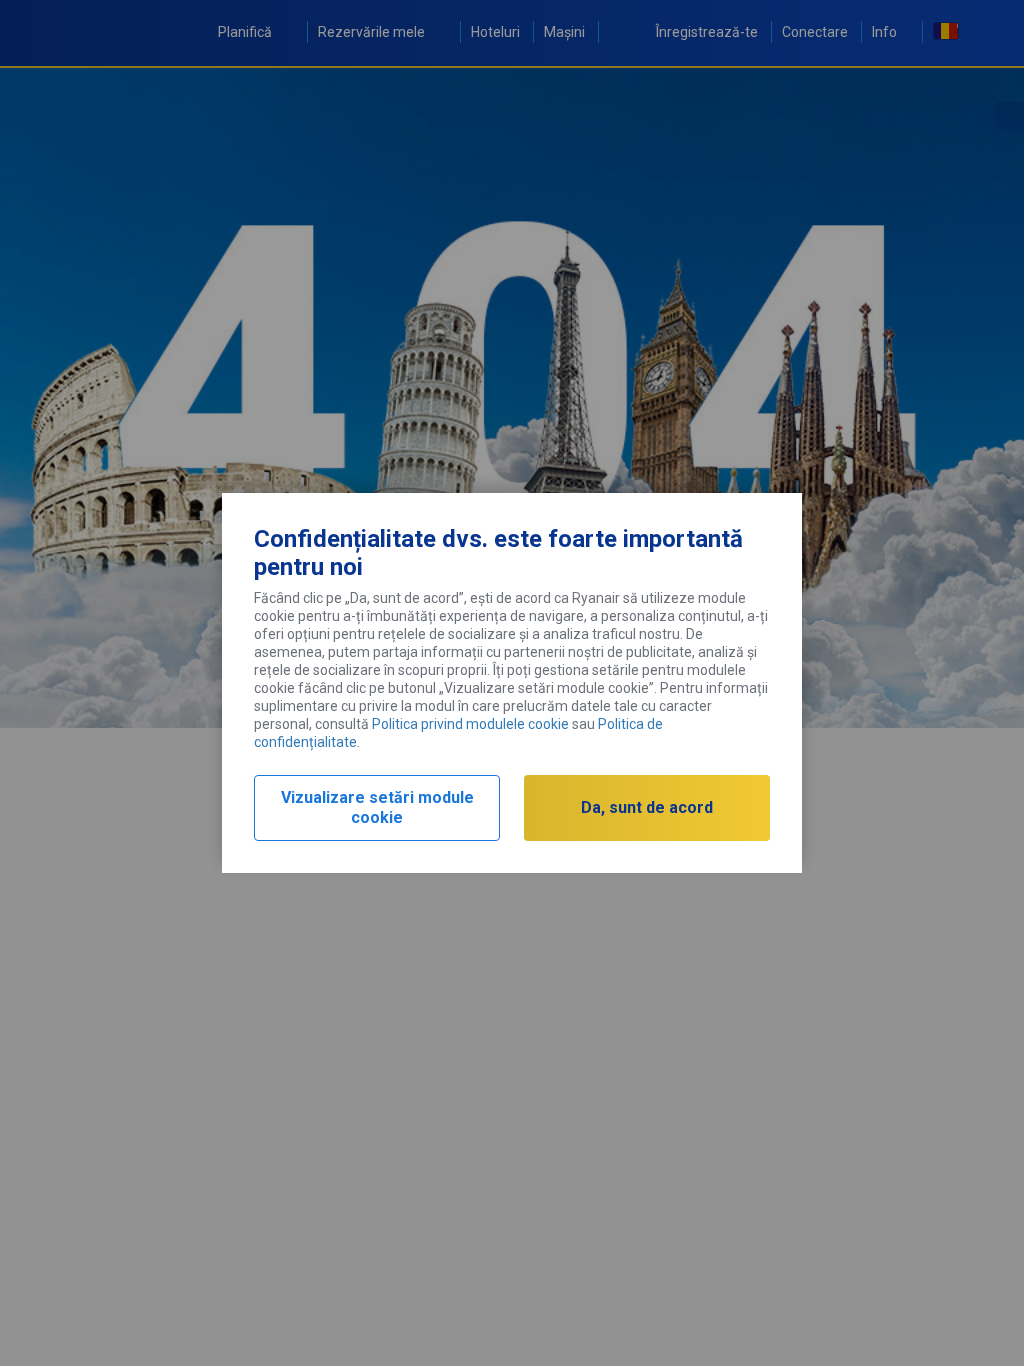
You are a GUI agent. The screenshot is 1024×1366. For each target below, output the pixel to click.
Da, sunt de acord (647, 807)
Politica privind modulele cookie (470, 724)
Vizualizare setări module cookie (377, 807)
